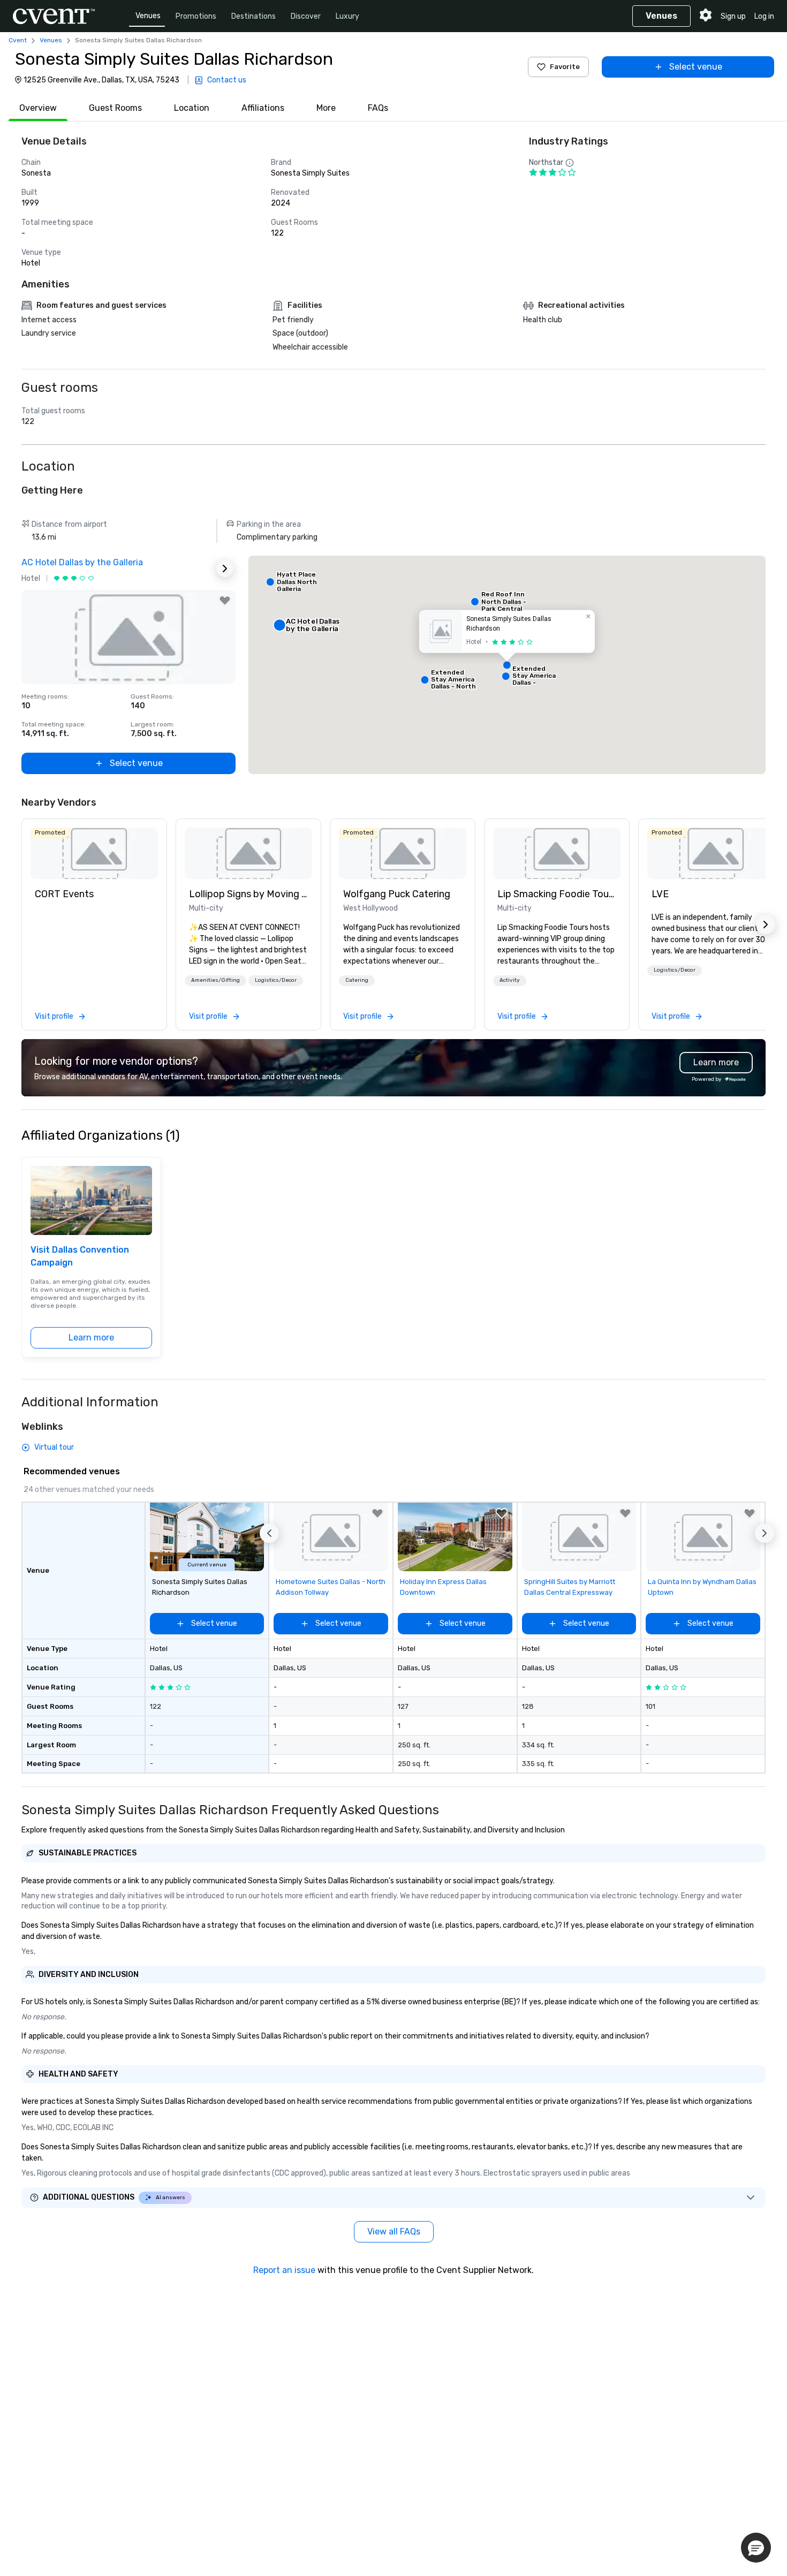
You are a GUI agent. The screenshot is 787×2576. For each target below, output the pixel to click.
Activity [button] (510, 980)
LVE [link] (660, 894)
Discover (306, 16)
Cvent (18, 40)
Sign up (733, 16)
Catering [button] (357, 980)
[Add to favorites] (225, 601)
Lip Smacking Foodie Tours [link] (557, 894)
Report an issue (284, 2270)
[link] (94, 853)
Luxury (347, 16)
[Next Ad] (225, 569)
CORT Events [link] (64, 894)
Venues (148, 16)
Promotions (196, 16)
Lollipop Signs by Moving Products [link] (248, 894)
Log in (764, 16)
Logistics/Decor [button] (276, 980)
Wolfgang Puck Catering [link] (397, 894)
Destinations (253, 16)
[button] (507, 665)
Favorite (565, 67)
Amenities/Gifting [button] (215, 980)
